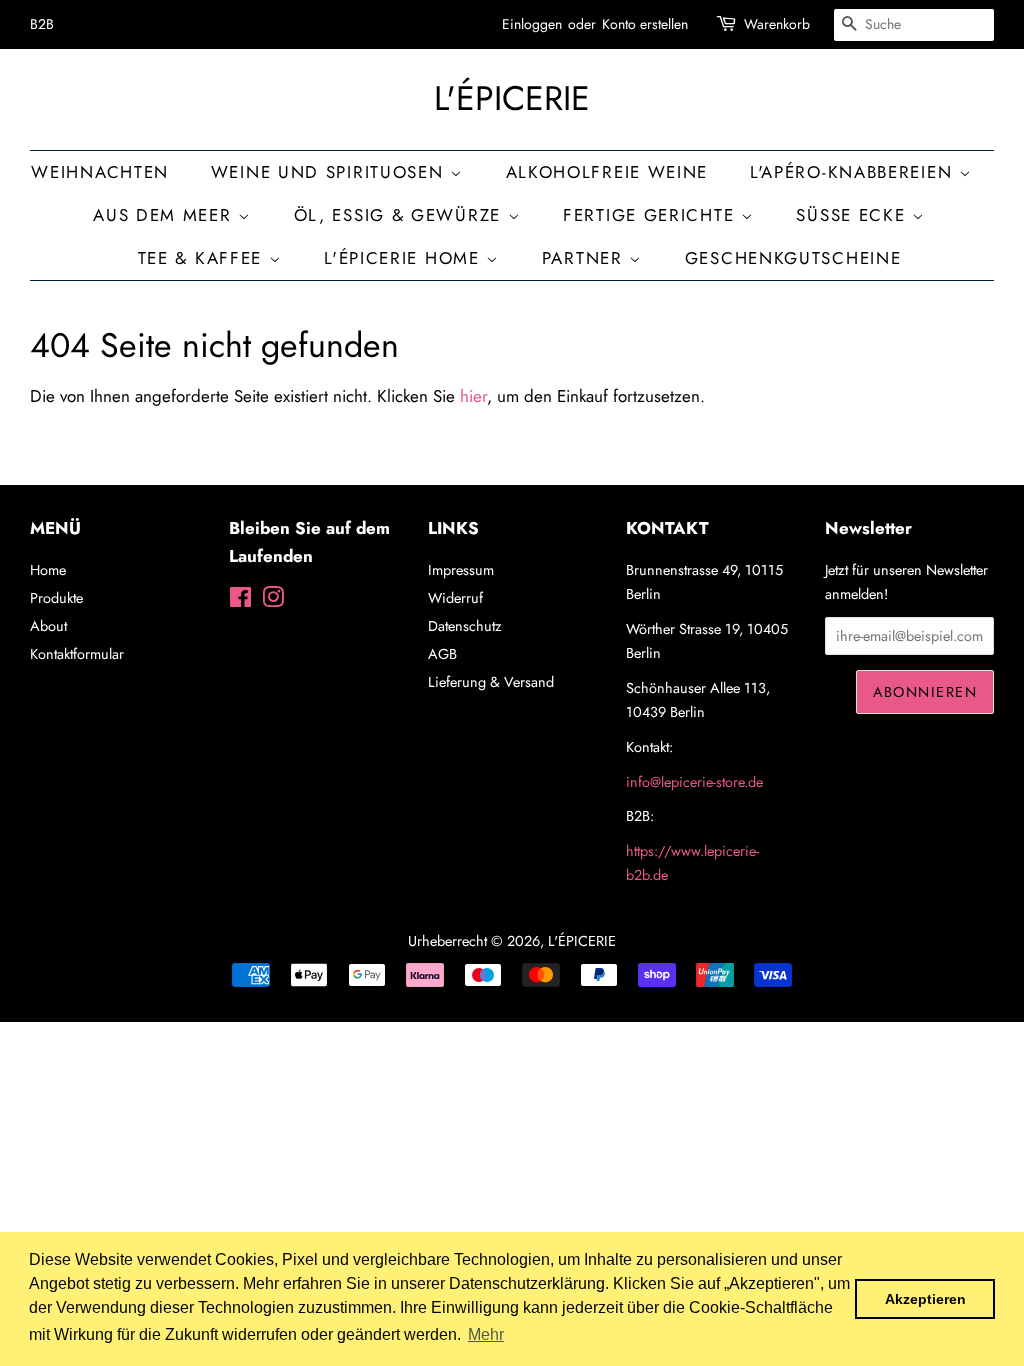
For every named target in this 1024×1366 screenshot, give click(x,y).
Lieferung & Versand (491, 682)
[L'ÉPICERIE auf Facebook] (240, 601)
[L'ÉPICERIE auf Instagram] (273, 601)
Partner (586, 258)
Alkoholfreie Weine (607, 172)
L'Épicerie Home (405, 258)
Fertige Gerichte (652, 215)
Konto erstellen (645, 24)
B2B (42, 24)
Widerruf (455, 598)
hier (473, 396)
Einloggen (532, 24)
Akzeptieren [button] (925, 1299)
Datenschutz (465, 626)
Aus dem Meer (165, 215)
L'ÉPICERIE (512, 99)
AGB (442, 654)
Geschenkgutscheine (793, 258)
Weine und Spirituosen (330, 172)
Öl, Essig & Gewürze (401, 215)
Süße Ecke (854, 215)
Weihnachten (100, 172)
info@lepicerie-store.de (694, 782)
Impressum (461, 570)
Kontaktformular (77, 654)
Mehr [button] (486, 1334)
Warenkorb (777, 24)
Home (48, 570)
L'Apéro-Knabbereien (854, 172)
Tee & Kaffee (203, 258)
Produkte (56, 598)
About (48, 626)
